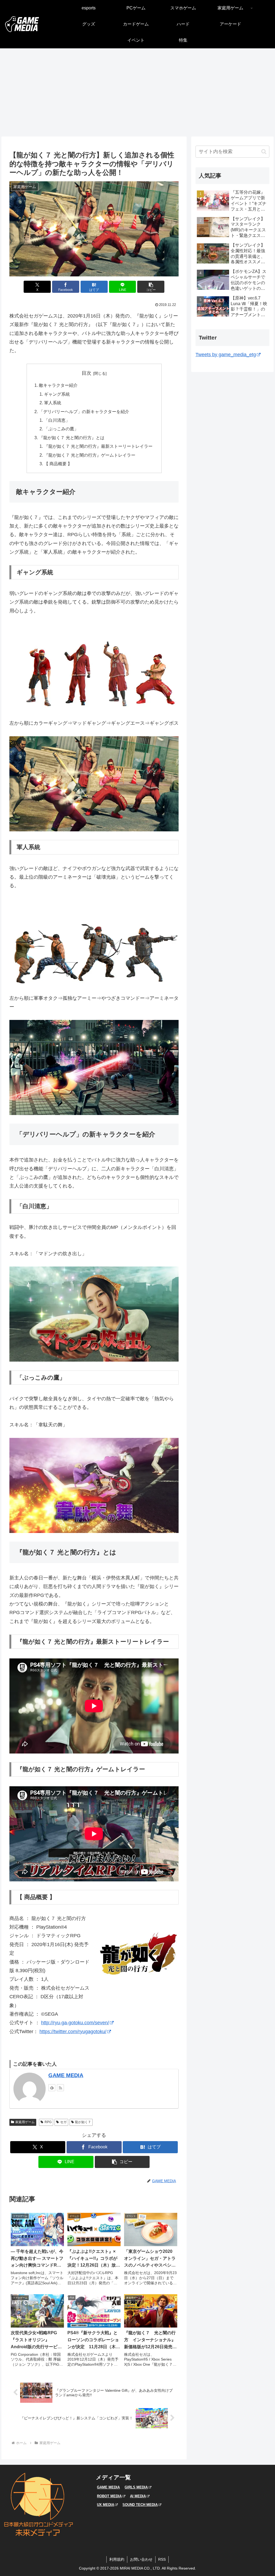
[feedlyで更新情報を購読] (52, 2088)
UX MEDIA (106, 2505)
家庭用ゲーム (25, 2122)
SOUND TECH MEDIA (140, 2505)
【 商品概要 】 (58, 464)
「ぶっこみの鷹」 (61, 429)
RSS (162, 2559)
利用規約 (117, 2559)
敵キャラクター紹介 (58, 385)
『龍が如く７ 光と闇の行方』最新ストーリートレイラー (98, 446)
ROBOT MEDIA (109, 2496)
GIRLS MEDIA (136, 2487)
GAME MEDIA (66, 2075)
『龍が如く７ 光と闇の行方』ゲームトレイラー (90, 455)
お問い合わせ (141, 2559)
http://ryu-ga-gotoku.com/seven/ (75, 2023)
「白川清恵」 (57, 420)
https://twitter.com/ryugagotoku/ (73, 2032)
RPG (48, 2122)
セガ (63, 2122)
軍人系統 (53, 403)
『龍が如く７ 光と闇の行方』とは (72, 438)
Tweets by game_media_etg (226, 355)
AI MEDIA (138, 2496)
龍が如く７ (83, 2122)
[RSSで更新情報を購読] (60, 2088)
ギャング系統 (57, 394)
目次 (86, 373)
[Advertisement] (137, 92)
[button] (151, 287)
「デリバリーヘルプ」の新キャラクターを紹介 (84, 412)
